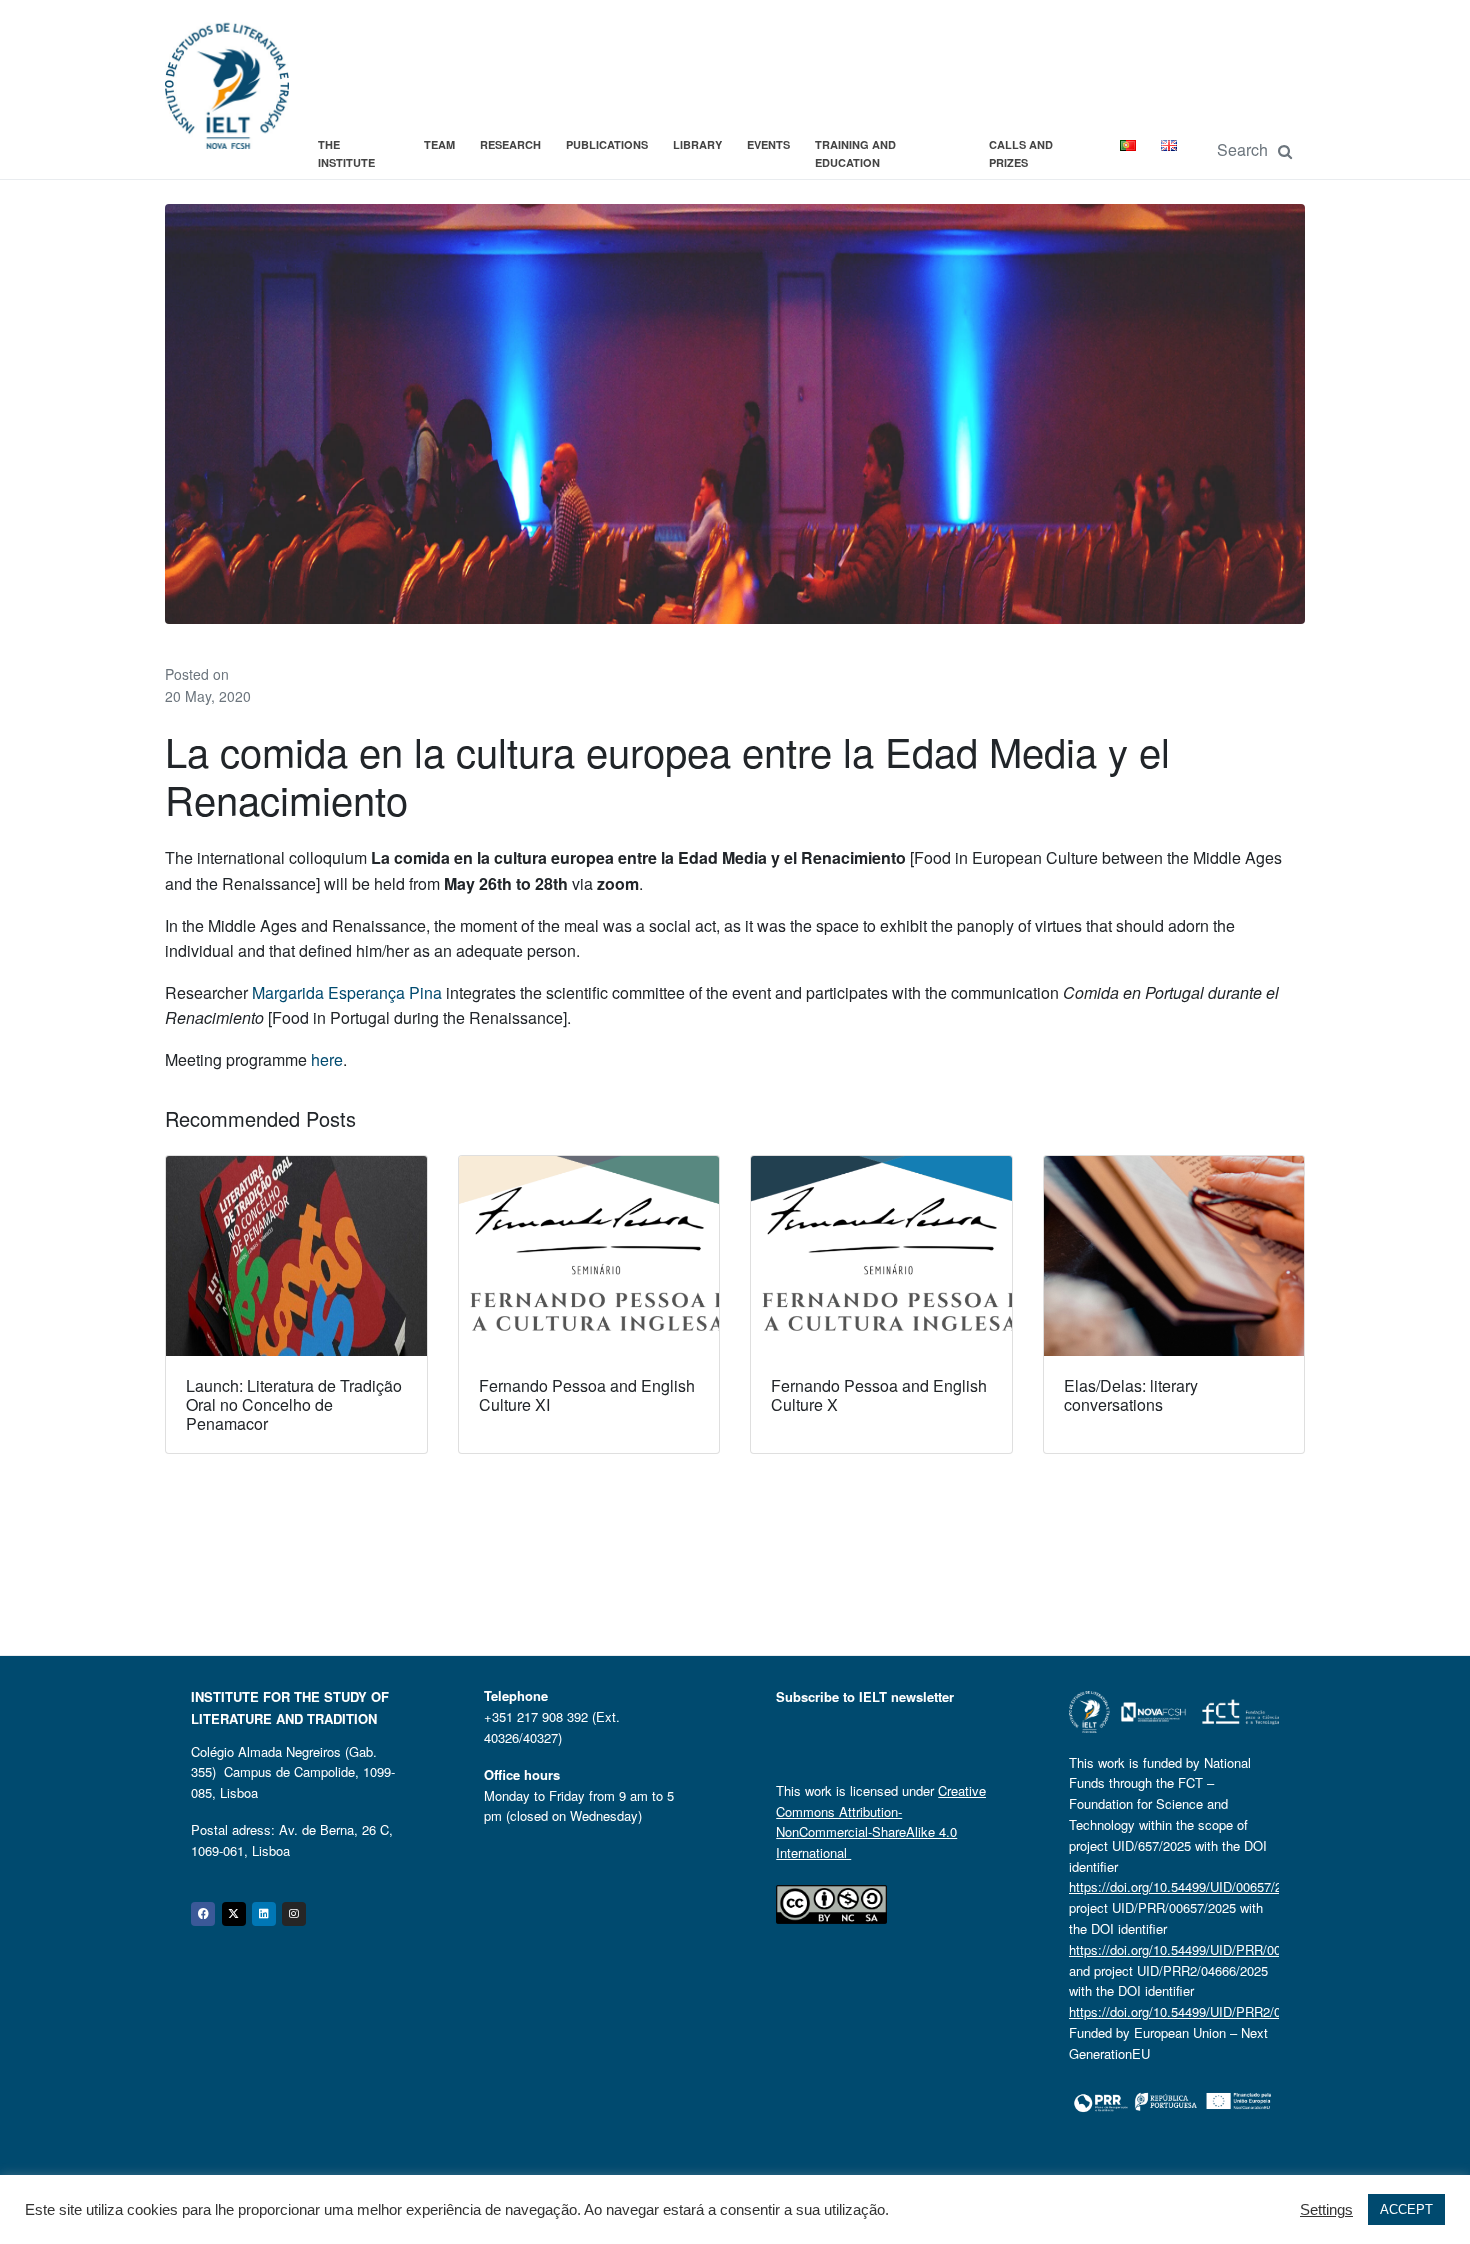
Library (697, 144)
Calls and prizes (1021, 153)
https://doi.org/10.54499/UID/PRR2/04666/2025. (1207, 2011)
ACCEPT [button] (1406, 2209)
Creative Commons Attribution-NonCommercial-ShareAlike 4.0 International (881, 1821)
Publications (607, 144)
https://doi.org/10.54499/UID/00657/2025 (1186, 1886)
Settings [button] (1326, 2210)
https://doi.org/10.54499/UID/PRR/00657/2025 (1201, 1949)
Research (510, 144)
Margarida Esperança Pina (347, 992)
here (327, 1059)
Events (768, 144)
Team (439, 144)
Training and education (855, 153)
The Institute (346, 153)
